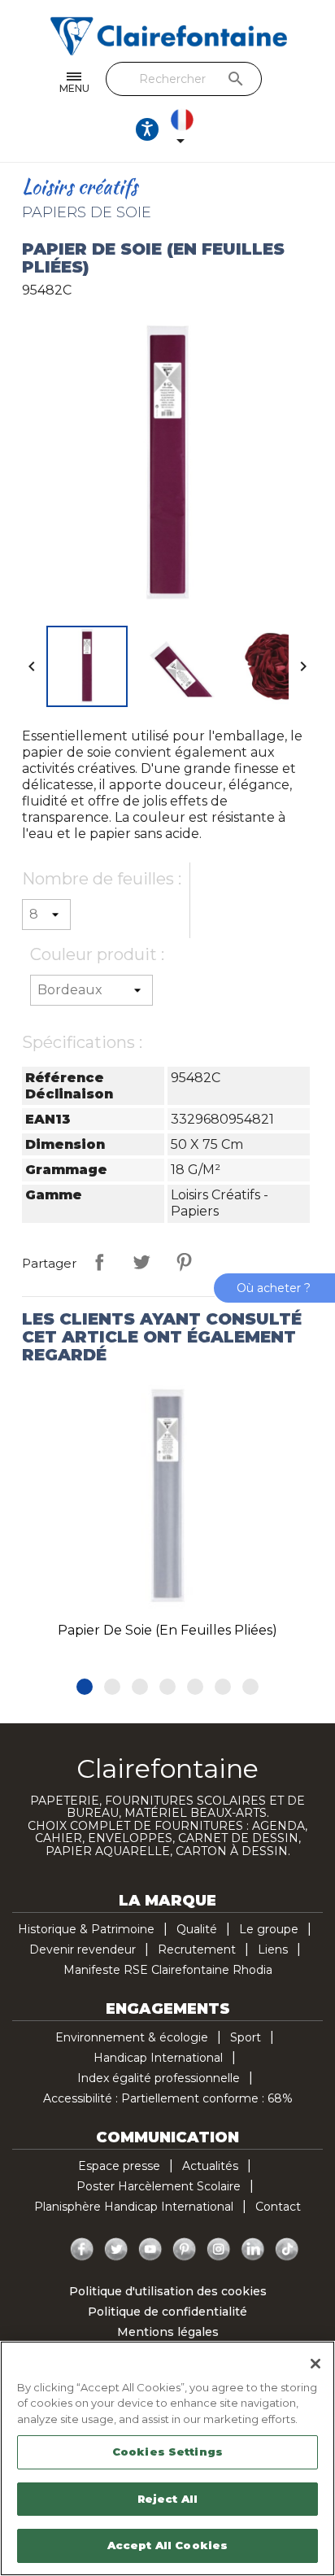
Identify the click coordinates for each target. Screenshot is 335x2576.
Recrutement (197, 1949)
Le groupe (269, 1929)
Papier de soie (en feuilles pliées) (167, 1630)
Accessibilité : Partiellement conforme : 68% (168, 2098)
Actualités (210, 2166)
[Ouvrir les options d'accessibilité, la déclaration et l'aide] (147, 129)
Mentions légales (168, 2332)
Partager (99, 1262)
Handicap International (158, 2058)
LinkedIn (253, 2250)
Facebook (82, 2250)
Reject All (167, 2499)
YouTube (150, 2250)
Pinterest (184, 1262)
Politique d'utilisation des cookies (168, 2291)
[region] (167, 2458)
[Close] (315, 2364)
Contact (278, 2207)
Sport (246, 2037)
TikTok (287, 2250)
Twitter (116, 2250)
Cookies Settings (167, 2452)
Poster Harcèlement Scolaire (159, 2186)
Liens (273, 1949)
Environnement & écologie (132, 2037)
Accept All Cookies (167, 2545)
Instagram (219, 2250)
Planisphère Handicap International (134, 2207)
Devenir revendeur (83, 1949)
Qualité (197, 1929)
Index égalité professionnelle (159, 2078)
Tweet (141, 1262)
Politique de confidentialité (167, 2312)
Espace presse (119, 2166)
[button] (85, 1687)
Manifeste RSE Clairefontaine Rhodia (168, 1970)
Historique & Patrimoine (86, 1929)
